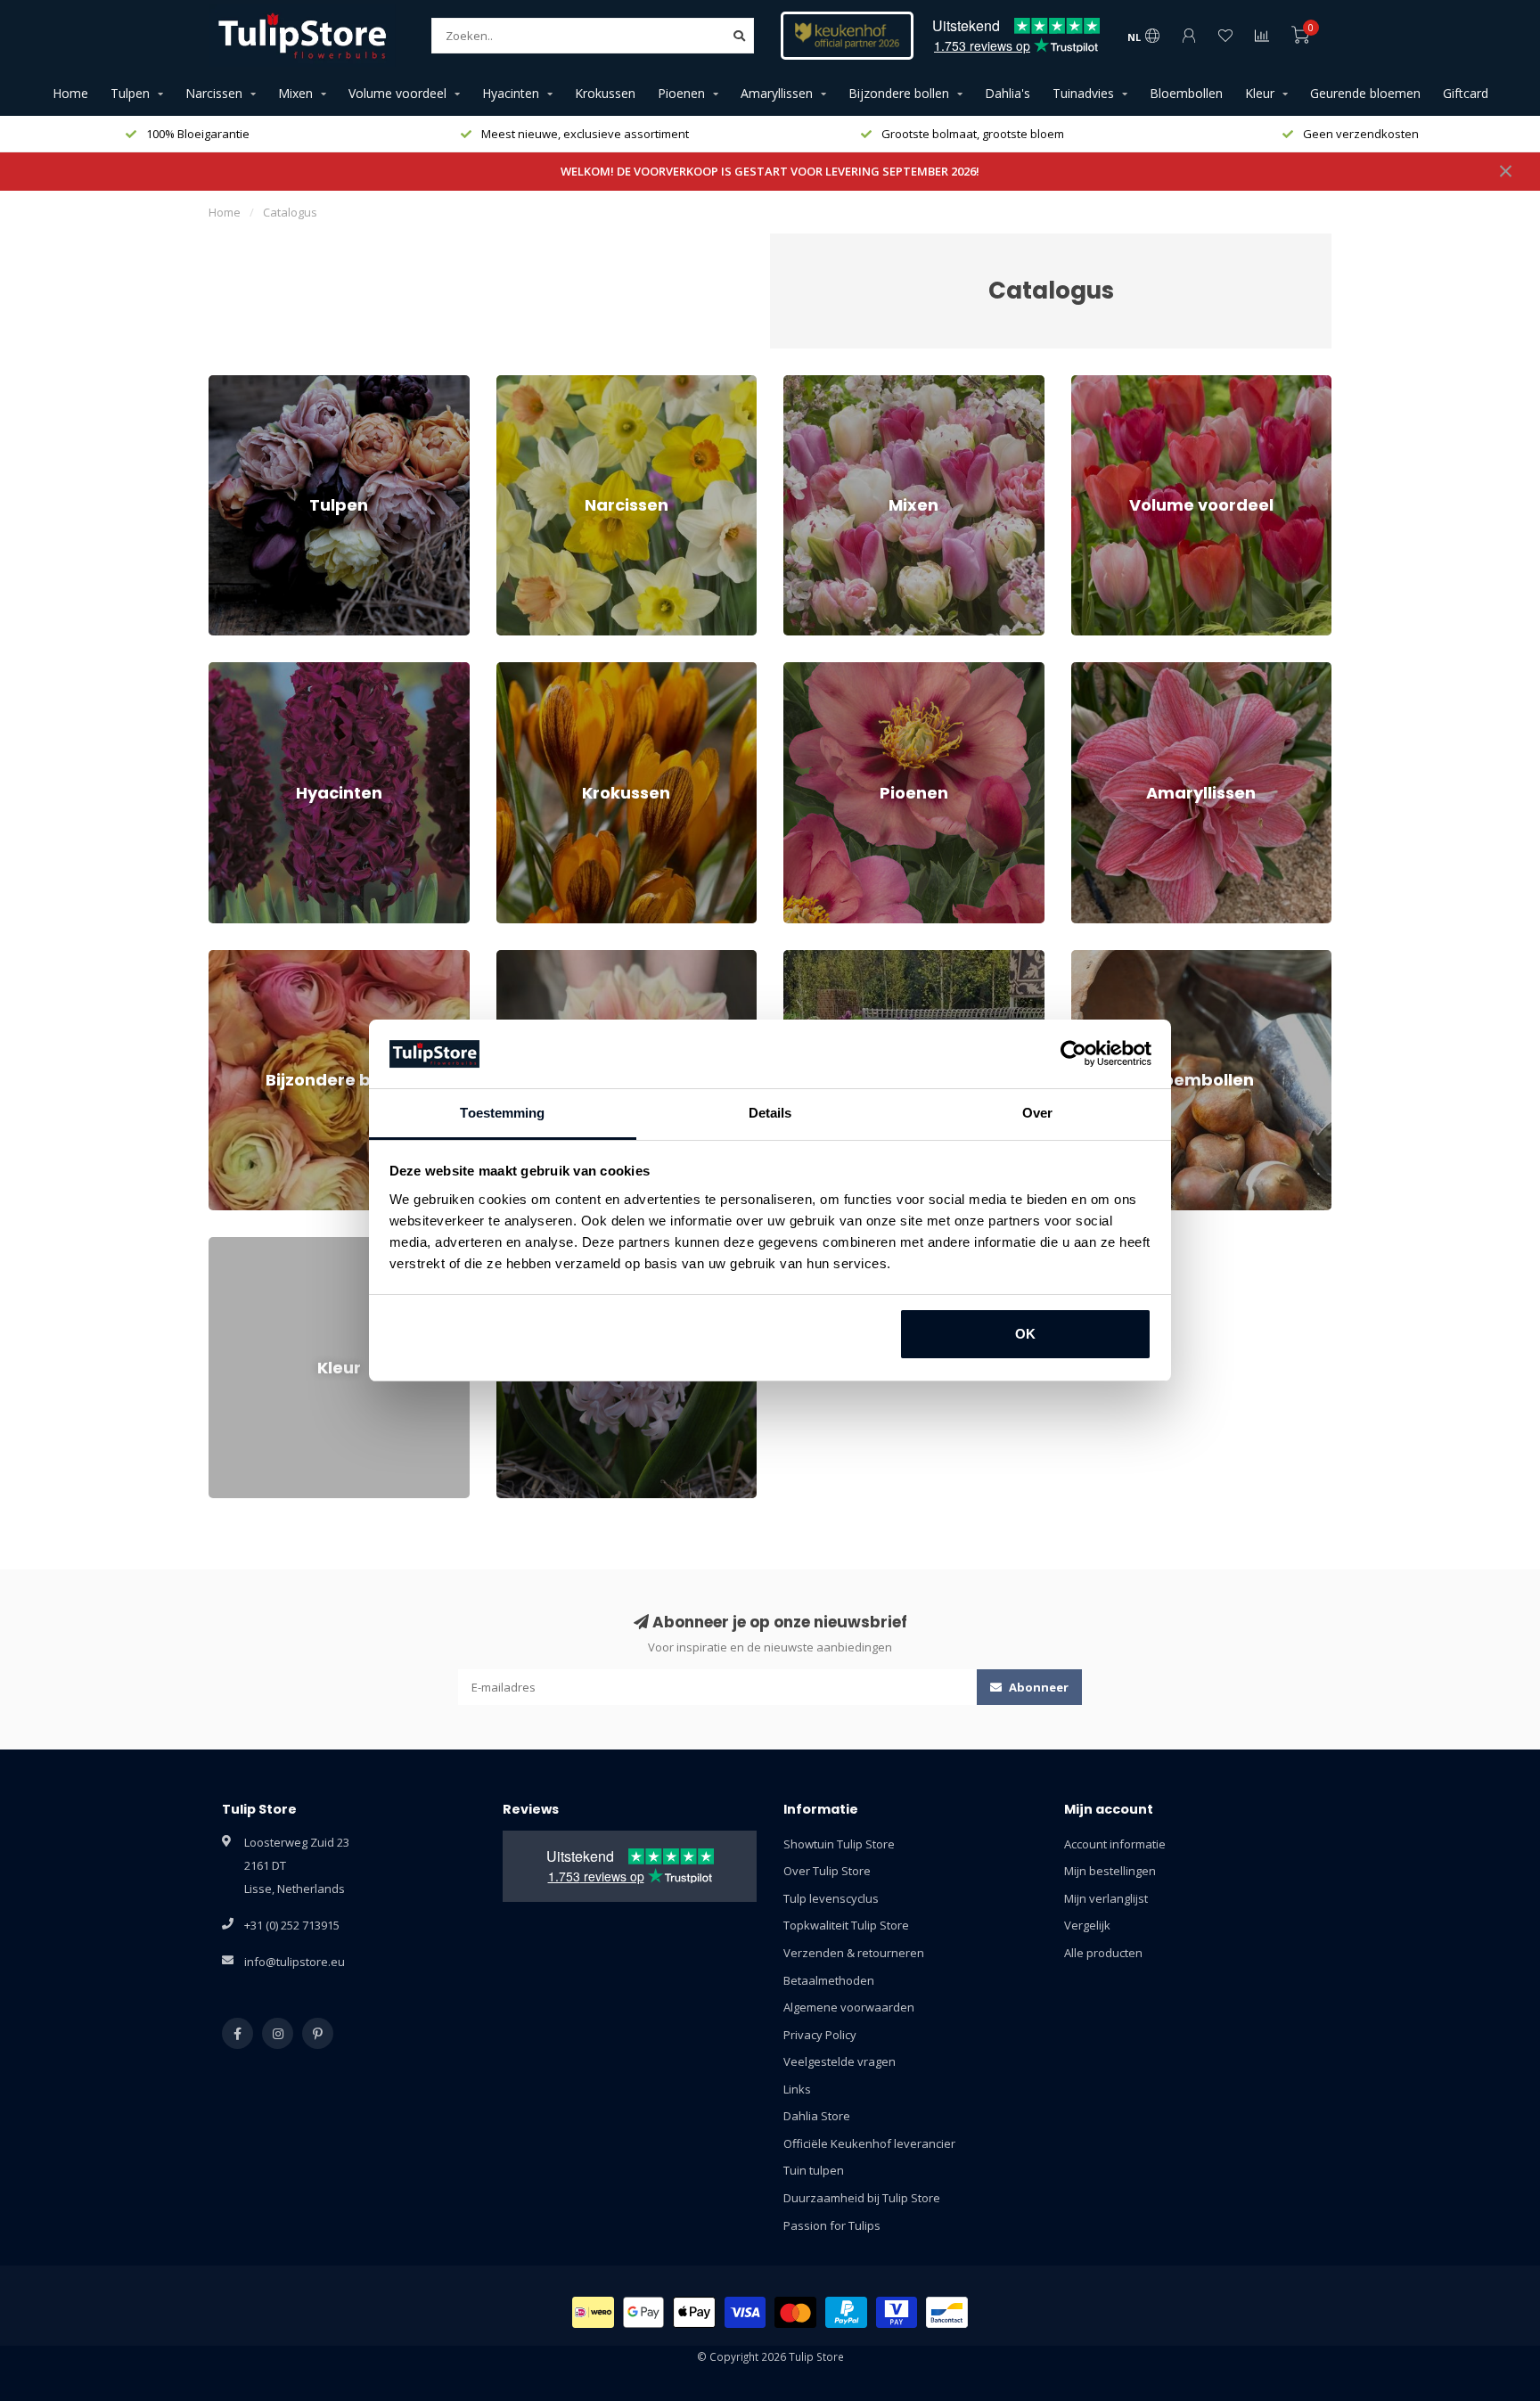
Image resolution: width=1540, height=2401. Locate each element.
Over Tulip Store (827, 1871)
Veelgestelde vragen (840, 2061)
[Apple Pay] (694, 2312)
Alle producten (1103, 1953)
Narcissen (214, 93)
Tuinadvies (1083, 93)
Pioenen (681, 93)
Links (797, 2089)
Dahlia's (1008, 93)
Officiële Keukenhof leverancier (869, 2143)
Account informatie (1115, 1844)
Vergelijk (1087, 1925)
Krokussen (605, 93)
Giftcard (1466, 93)
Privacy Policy (820, 2035)
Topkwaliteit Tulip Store (846, 1925)
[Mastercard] (795, 2312)
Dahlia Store (817, 2116)
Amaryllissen (777, 93)
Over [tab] (1037, 1113)
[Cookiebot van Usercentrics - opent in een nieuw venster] (1073, 1054)
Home (70, 93)
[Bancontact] (947, 2312)
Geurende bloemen (1365, 93)
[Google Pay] (644, 2312)
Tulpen (130, 93)
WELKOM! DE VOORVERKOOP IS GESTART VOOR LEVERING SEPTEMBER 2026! (770, 171)
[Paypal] (846, 2312)
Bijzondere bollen (899, 93)
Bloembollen (1186, 93)
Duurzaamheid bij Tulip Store (862, 2198)
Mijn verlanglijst (1106, 1898)
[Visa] (745, 2312)
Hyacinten (511, 93)
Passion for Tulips (832, 2225)
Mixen (295, 93)
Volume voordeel (397, 93)
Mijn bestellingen (1110, 1871)
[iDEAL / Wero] (593, 2312)
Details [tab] (770, 1113)
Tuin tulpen (814, 2170)
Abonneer (1037, 1687)
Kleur (1260, 93)
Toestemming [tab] (502, 1113)
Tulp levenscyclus (831, 1898)
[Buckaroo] (897, 2312)
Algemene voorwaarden (849, 2007)
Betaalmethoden (829, 1980)
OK (1025, 1334)
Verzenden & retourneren (854, 1953)
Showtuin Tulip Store (839, 1844)
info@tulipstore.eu (295, 1962)
